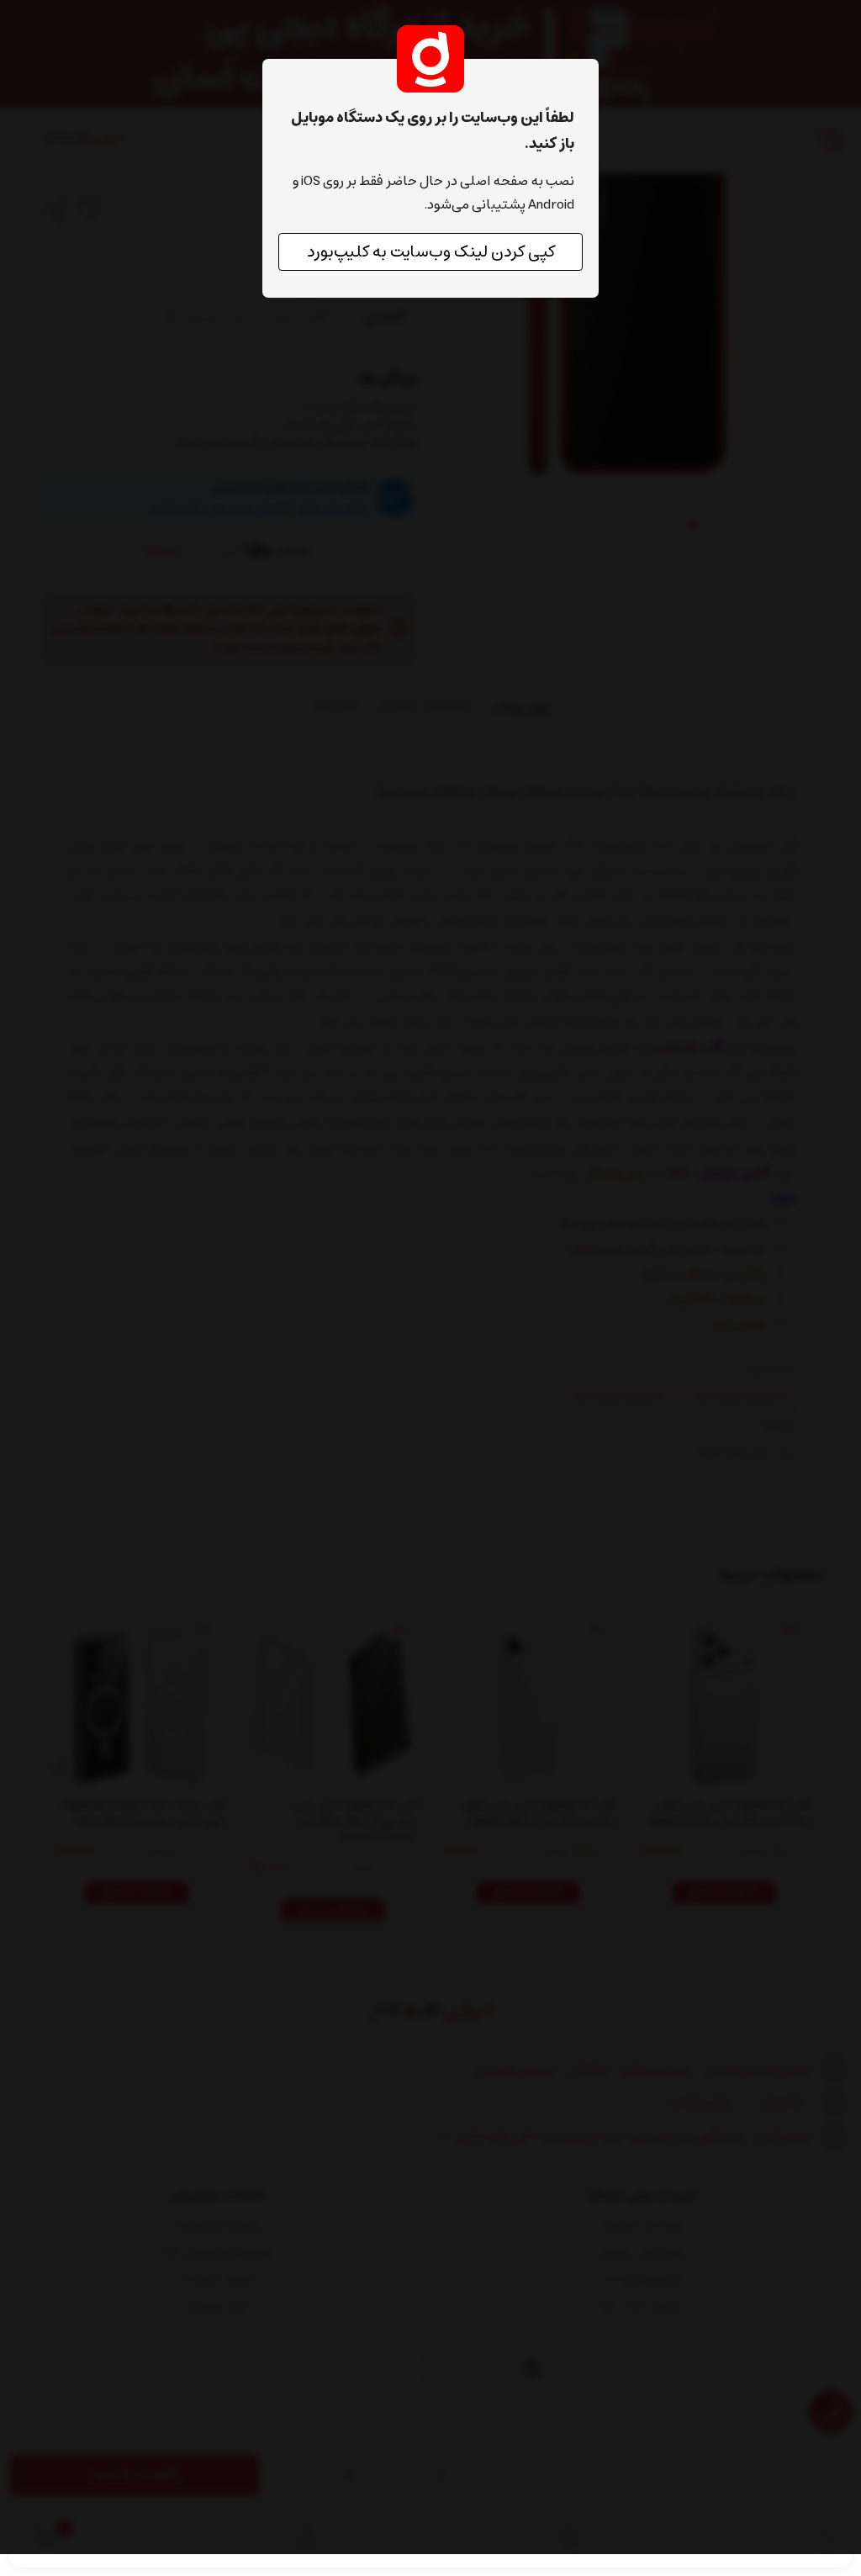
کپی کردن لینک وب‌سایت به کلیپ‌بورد (431, 252)
